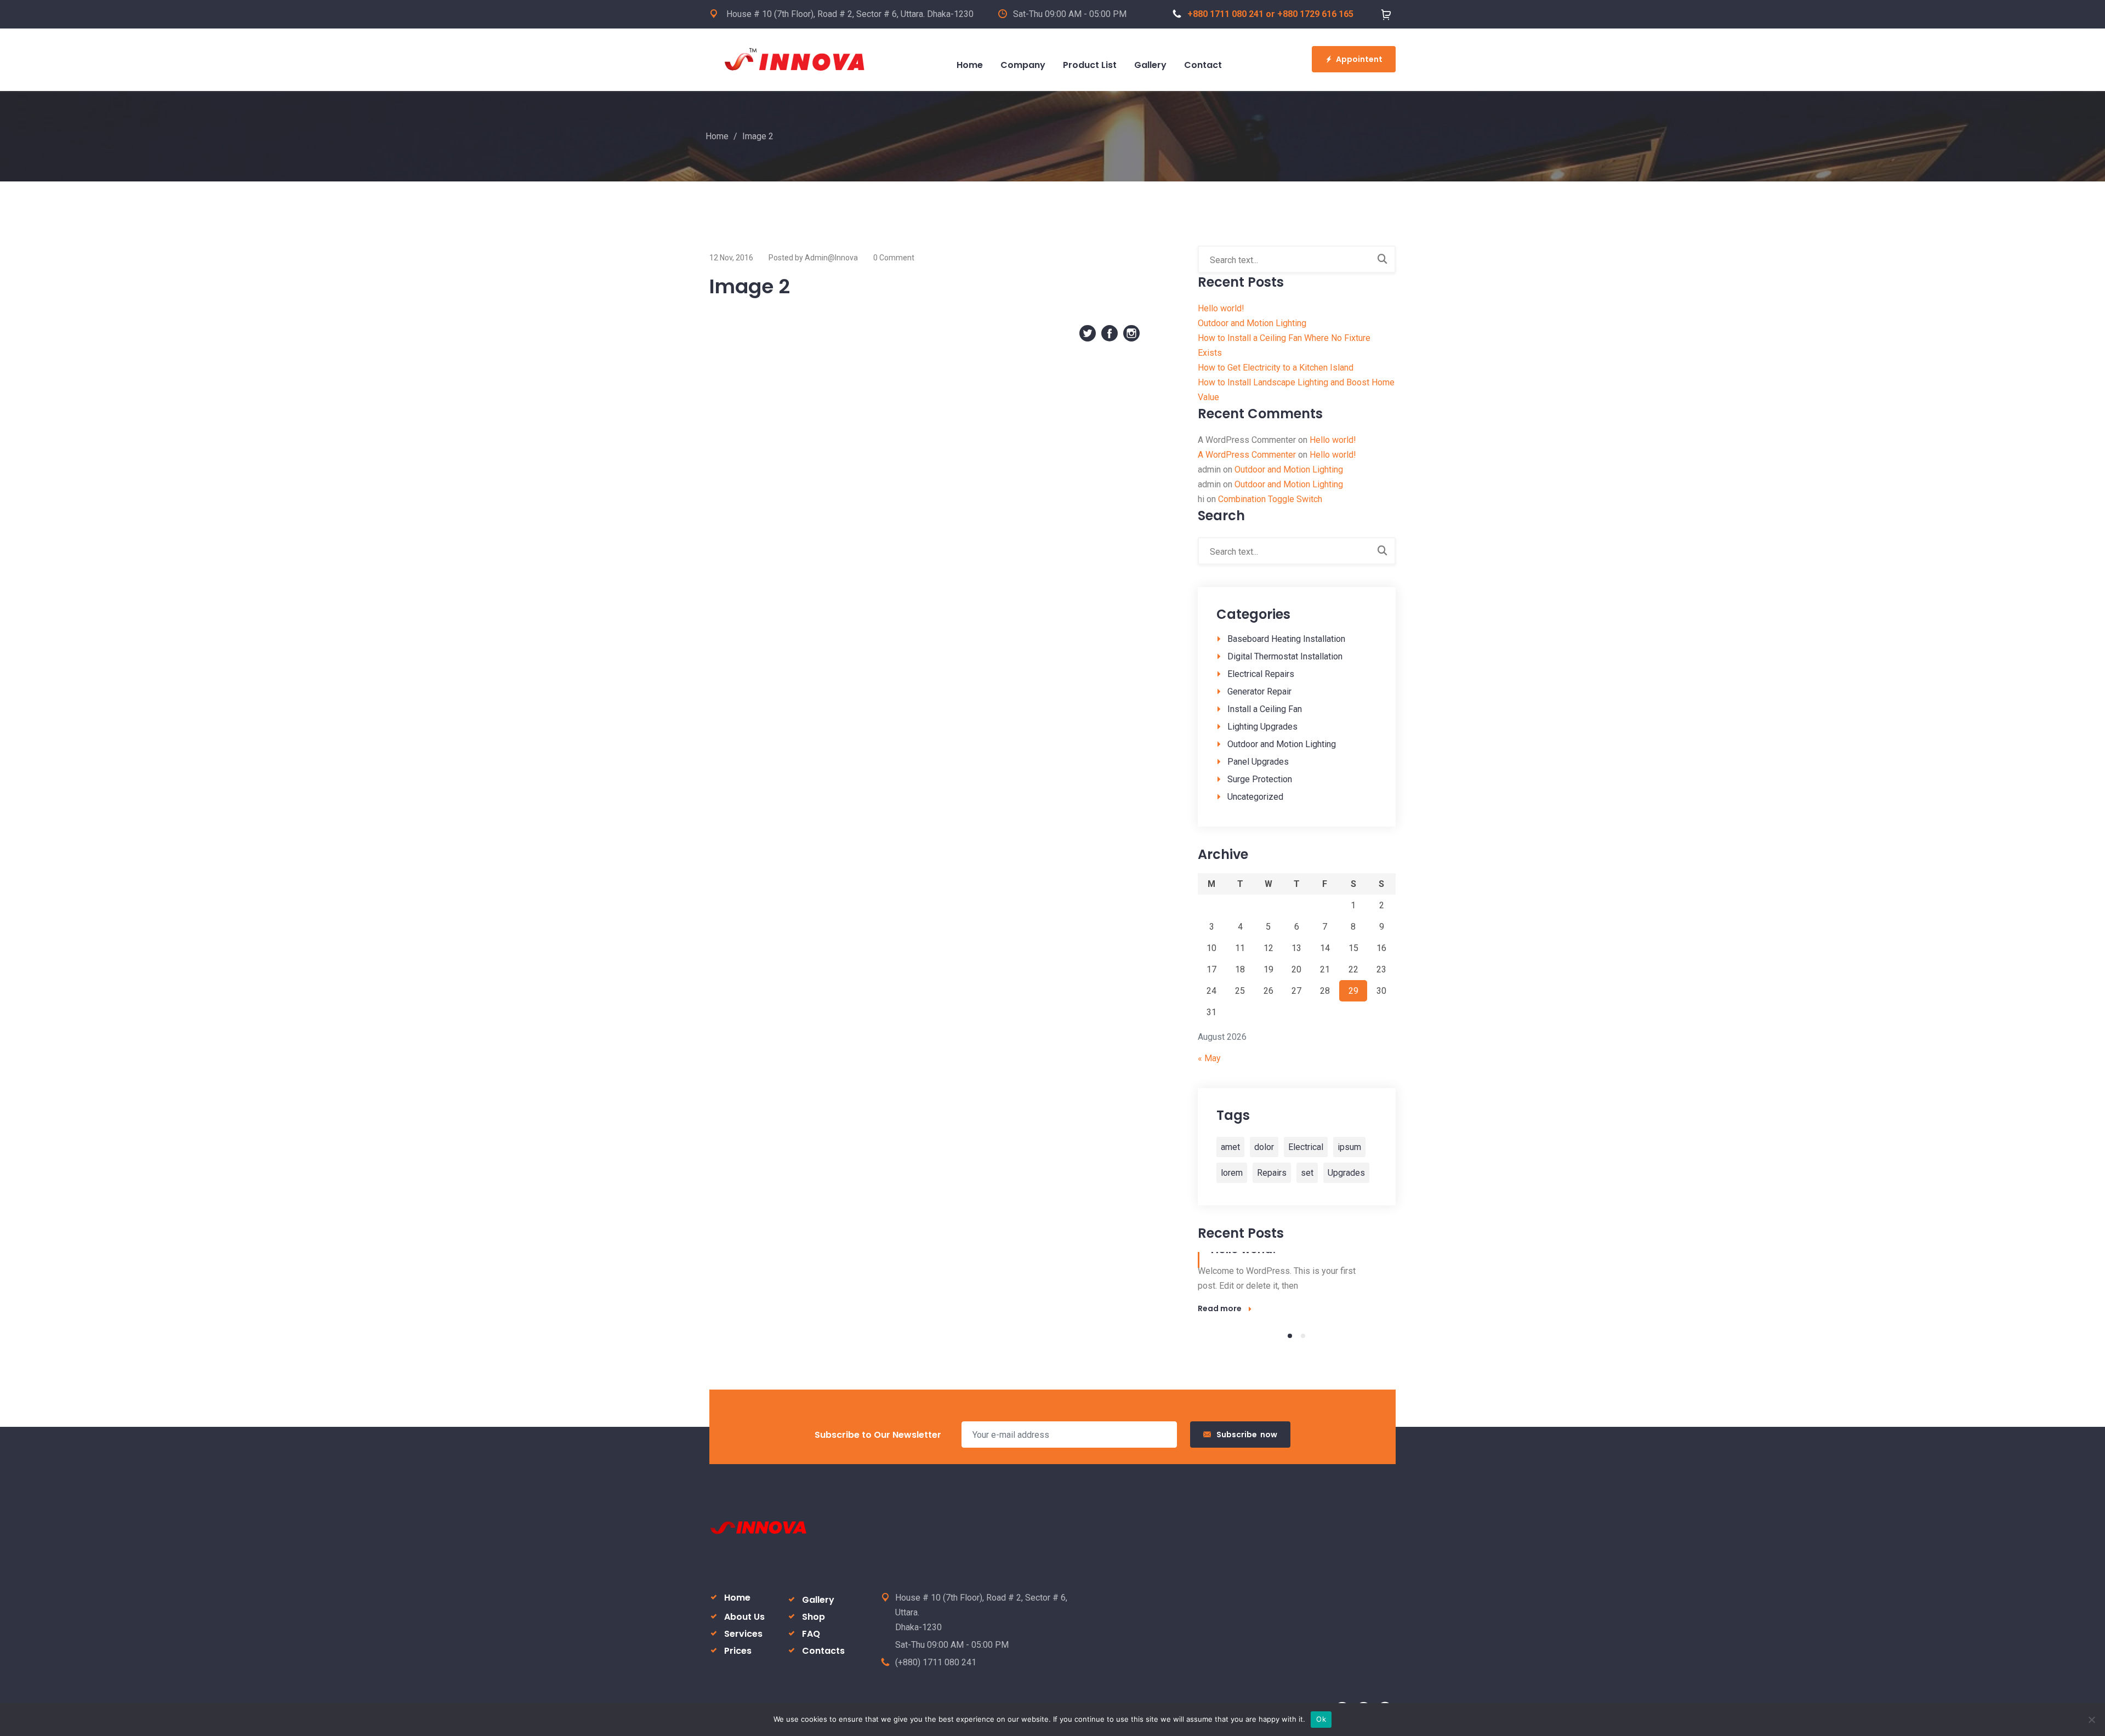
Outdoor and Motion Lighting (1252, 323)
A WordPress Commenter (1247, 455)
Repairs (1272, 1173)
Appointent (1359, 59)
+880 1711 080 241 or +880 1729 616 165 (1270, 14)
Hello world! (1221, 308)
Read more (1220, 1308)
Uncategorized (1255, 797)
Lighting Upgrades (1262, 727)
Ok (1321, 1719)
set (1307, 1173)
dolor (1264, 1147)
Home (717, 136)
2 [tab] (1303, 1336)
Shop (813, 1617)
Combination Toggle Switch (1270, 499)
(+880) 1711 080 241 (936, 1662)
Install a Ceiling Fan (1265, 709)
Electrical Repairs (1261, 674)
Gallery (818, 1600)
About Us (744, 1617)
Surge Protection (1260, 779)
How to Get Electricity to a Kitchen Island (1276, 368)
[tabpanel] (1297, 1284)
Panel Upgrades (1258, 762)
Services (743, 1634)
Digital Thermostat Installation (1285, 656)
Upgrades (1346, 1173)
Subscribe (1247, 1435)
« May (1209, 1058)
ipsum (1349, 1147)
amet (1230, 1147)
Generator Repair (1259, 691)
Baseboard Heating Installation (1286, 639)
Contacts (823, 1651)
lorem (1232, 1173)
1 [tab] (1290, 1336)
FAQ (811, 1634)
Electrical (1306, 1147)
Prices (738, 1651)
